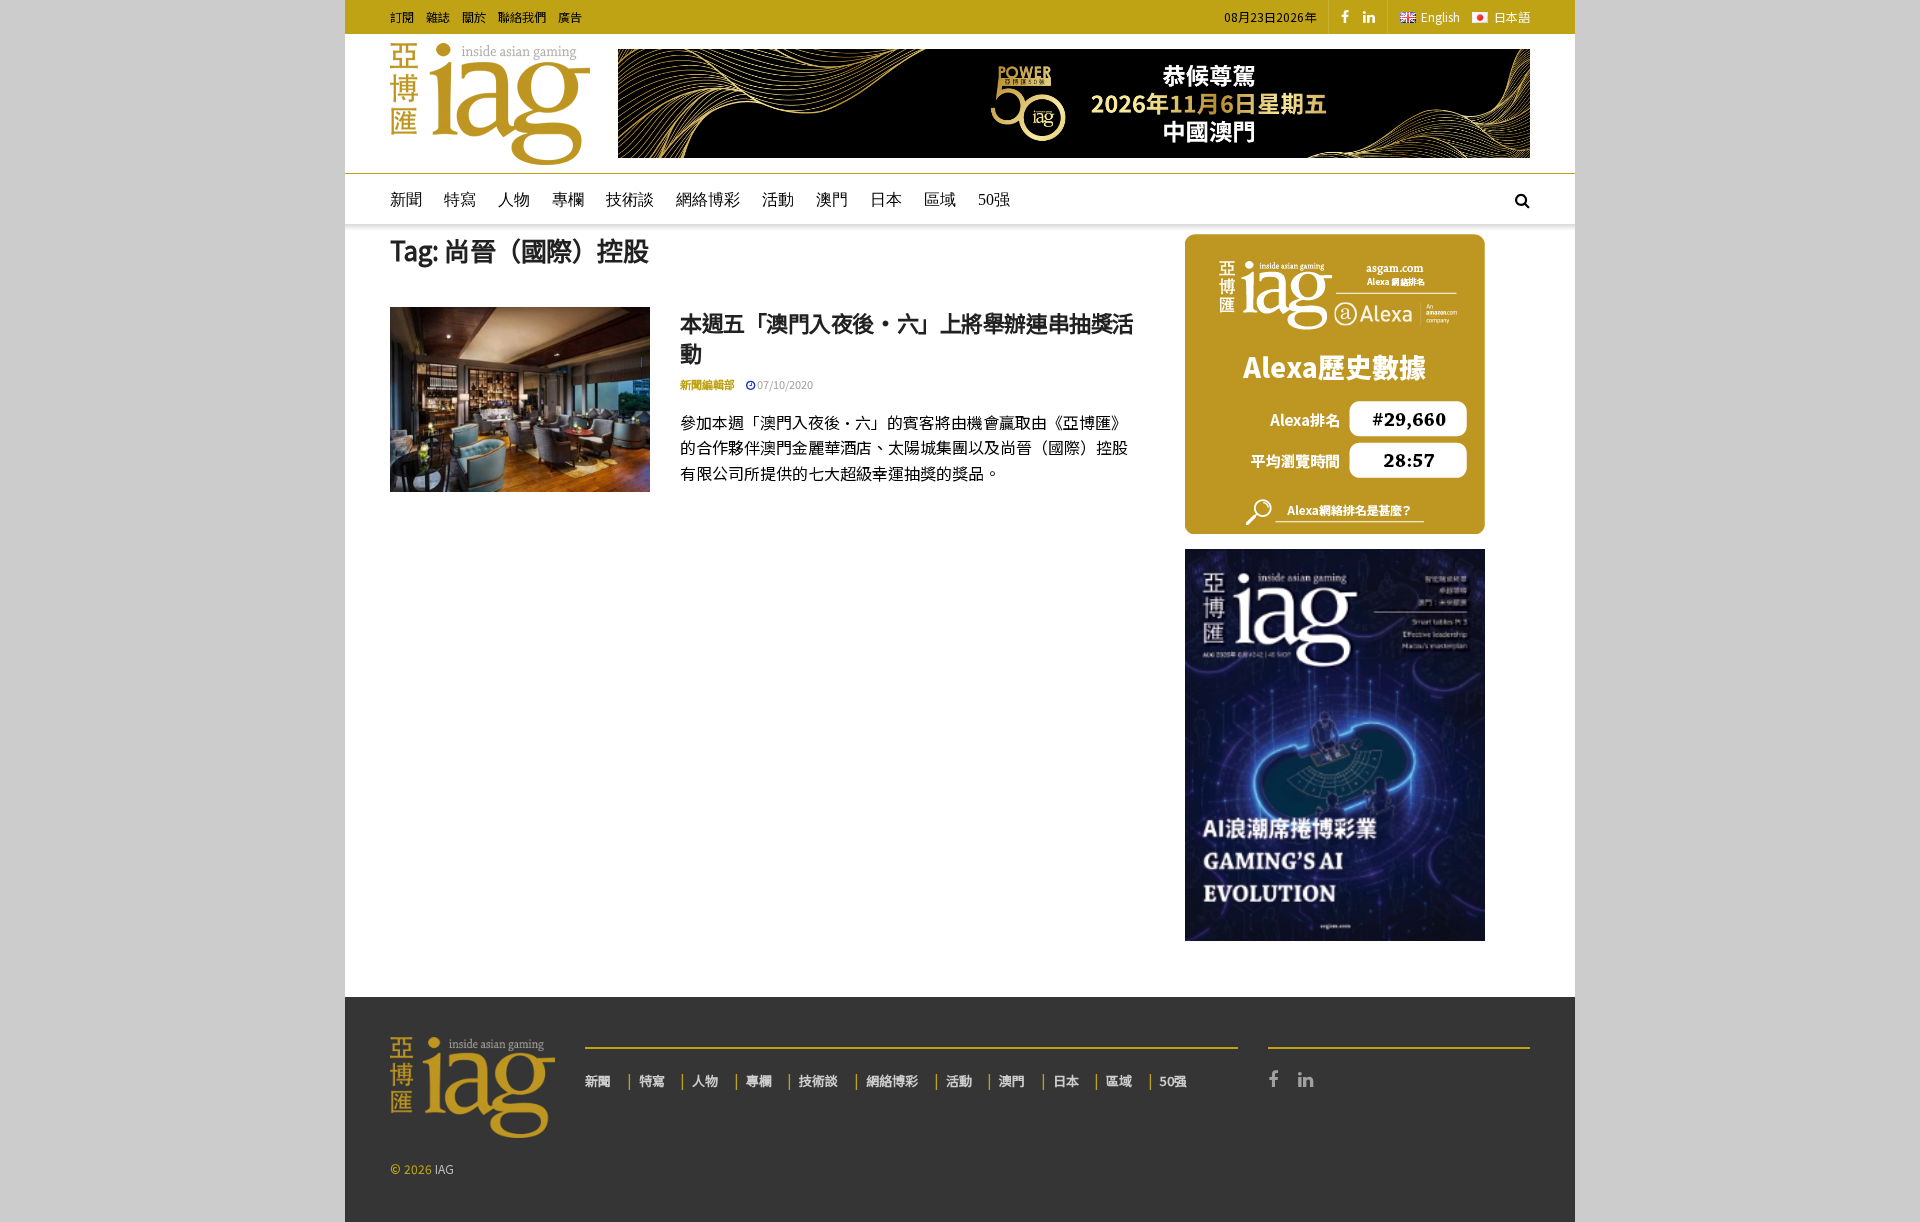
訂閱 (402, 16)
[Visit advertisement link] (1074, 103)
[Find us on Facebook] (1345, 17)
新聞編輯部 (707, 384)
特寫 (460, 199)
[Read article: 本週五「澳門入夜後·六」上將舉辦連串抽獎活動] (520, 400)
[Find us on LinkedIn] (1369, 17)
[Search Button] (1522, 199)
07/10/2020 (784, 384)
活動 (778, 199)
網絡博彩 (708, 199)
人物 (514, 199)
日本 (886, 199)
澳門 (832, 199)
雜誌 (438, 16)
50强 (994, 199)
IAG (444, 1168)
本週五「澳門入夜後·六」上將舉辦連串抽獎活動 (907, 337)
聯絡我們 (522, 16)
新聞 (406, 199)
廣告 (570, 16)
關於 (474, 16)
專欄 (568, 199)
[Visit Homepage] (490, 104)
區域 (940, 199)
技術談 (630, 199)
